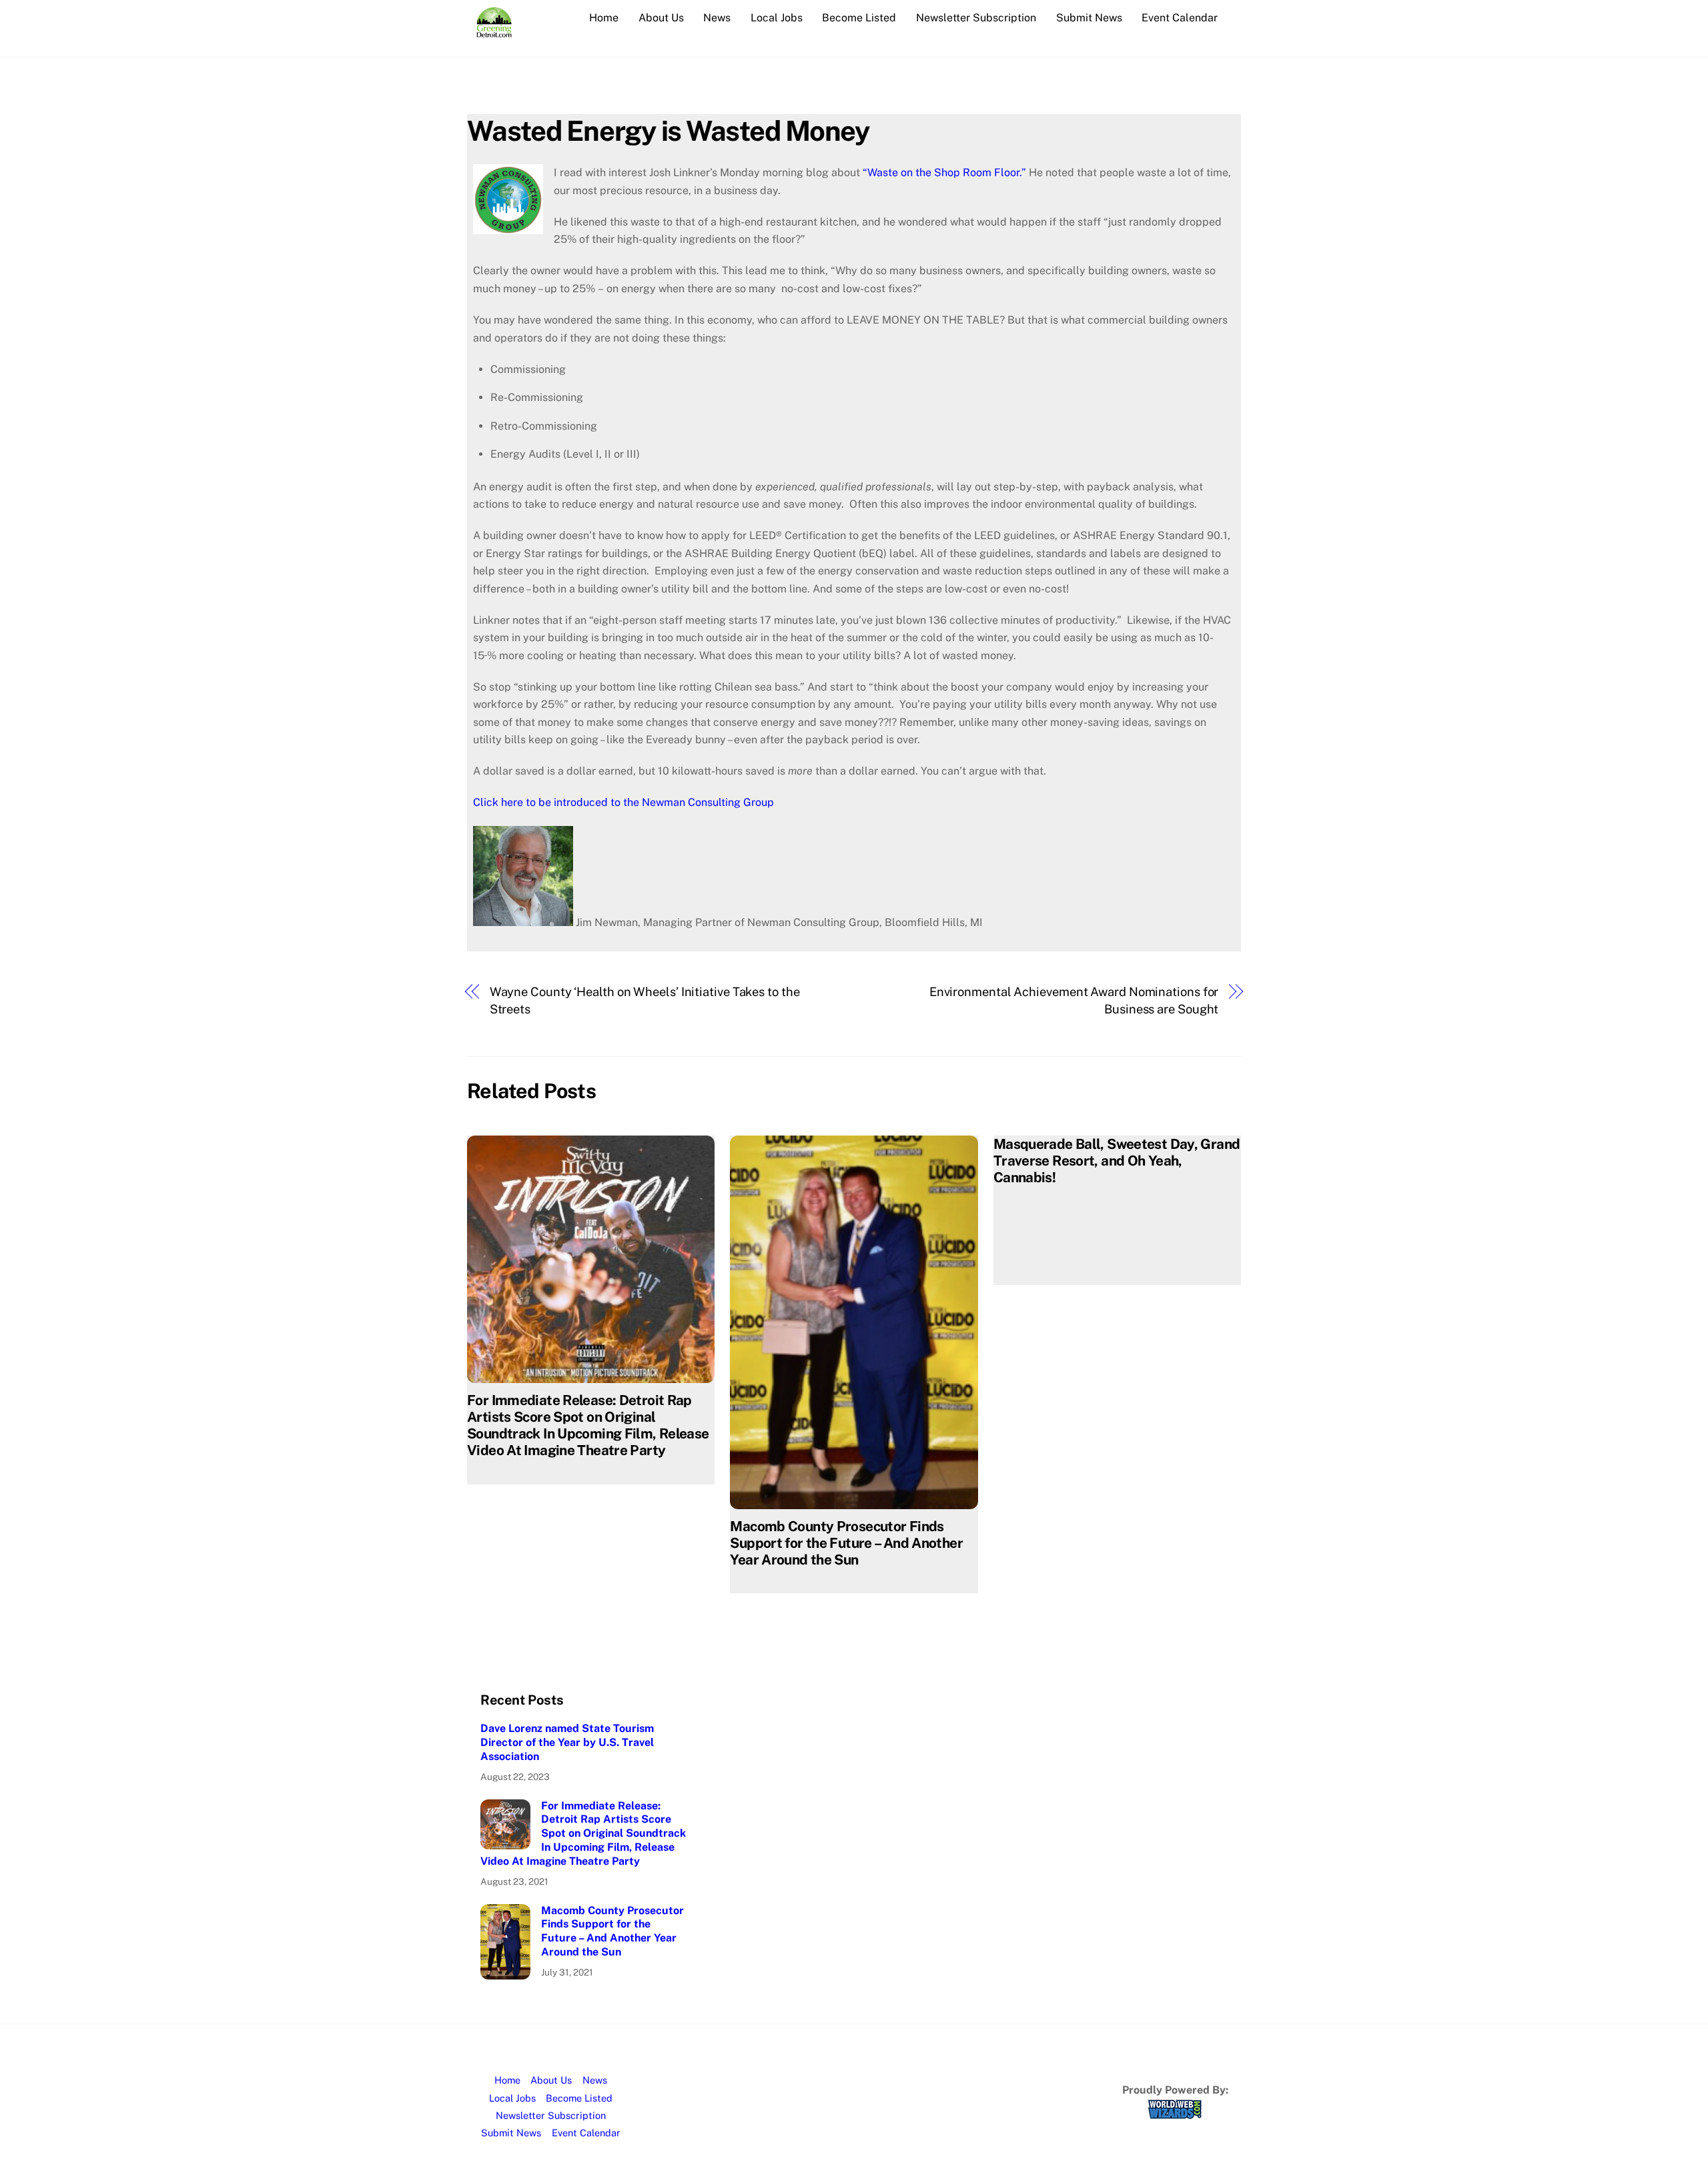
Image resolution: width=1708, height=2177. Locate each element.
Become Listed (859, 18)
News (717, 18)
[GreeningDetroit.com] (494, 31)
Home (604, 18)
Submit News (1089, 18)
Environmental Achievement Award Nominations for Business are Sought (1074, 1000)
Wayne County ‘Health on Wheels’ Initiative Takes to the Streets (645, 1000)
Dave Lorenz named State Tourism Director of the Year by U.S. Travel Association (567, 1742)
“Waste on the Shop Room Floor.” (944, 172)
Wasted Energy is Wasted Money (668, 130)
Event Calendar (1180, 18)
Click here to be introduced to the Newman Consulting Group (623, 802)
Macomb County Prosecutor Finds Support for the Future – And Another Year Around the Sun (846, 1543)
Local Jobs (777, 18)
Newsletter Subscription (976, 18)
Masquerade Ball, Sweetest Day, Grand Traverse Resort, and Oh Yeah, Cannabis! (1117, 1161)
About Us (661, 18)
